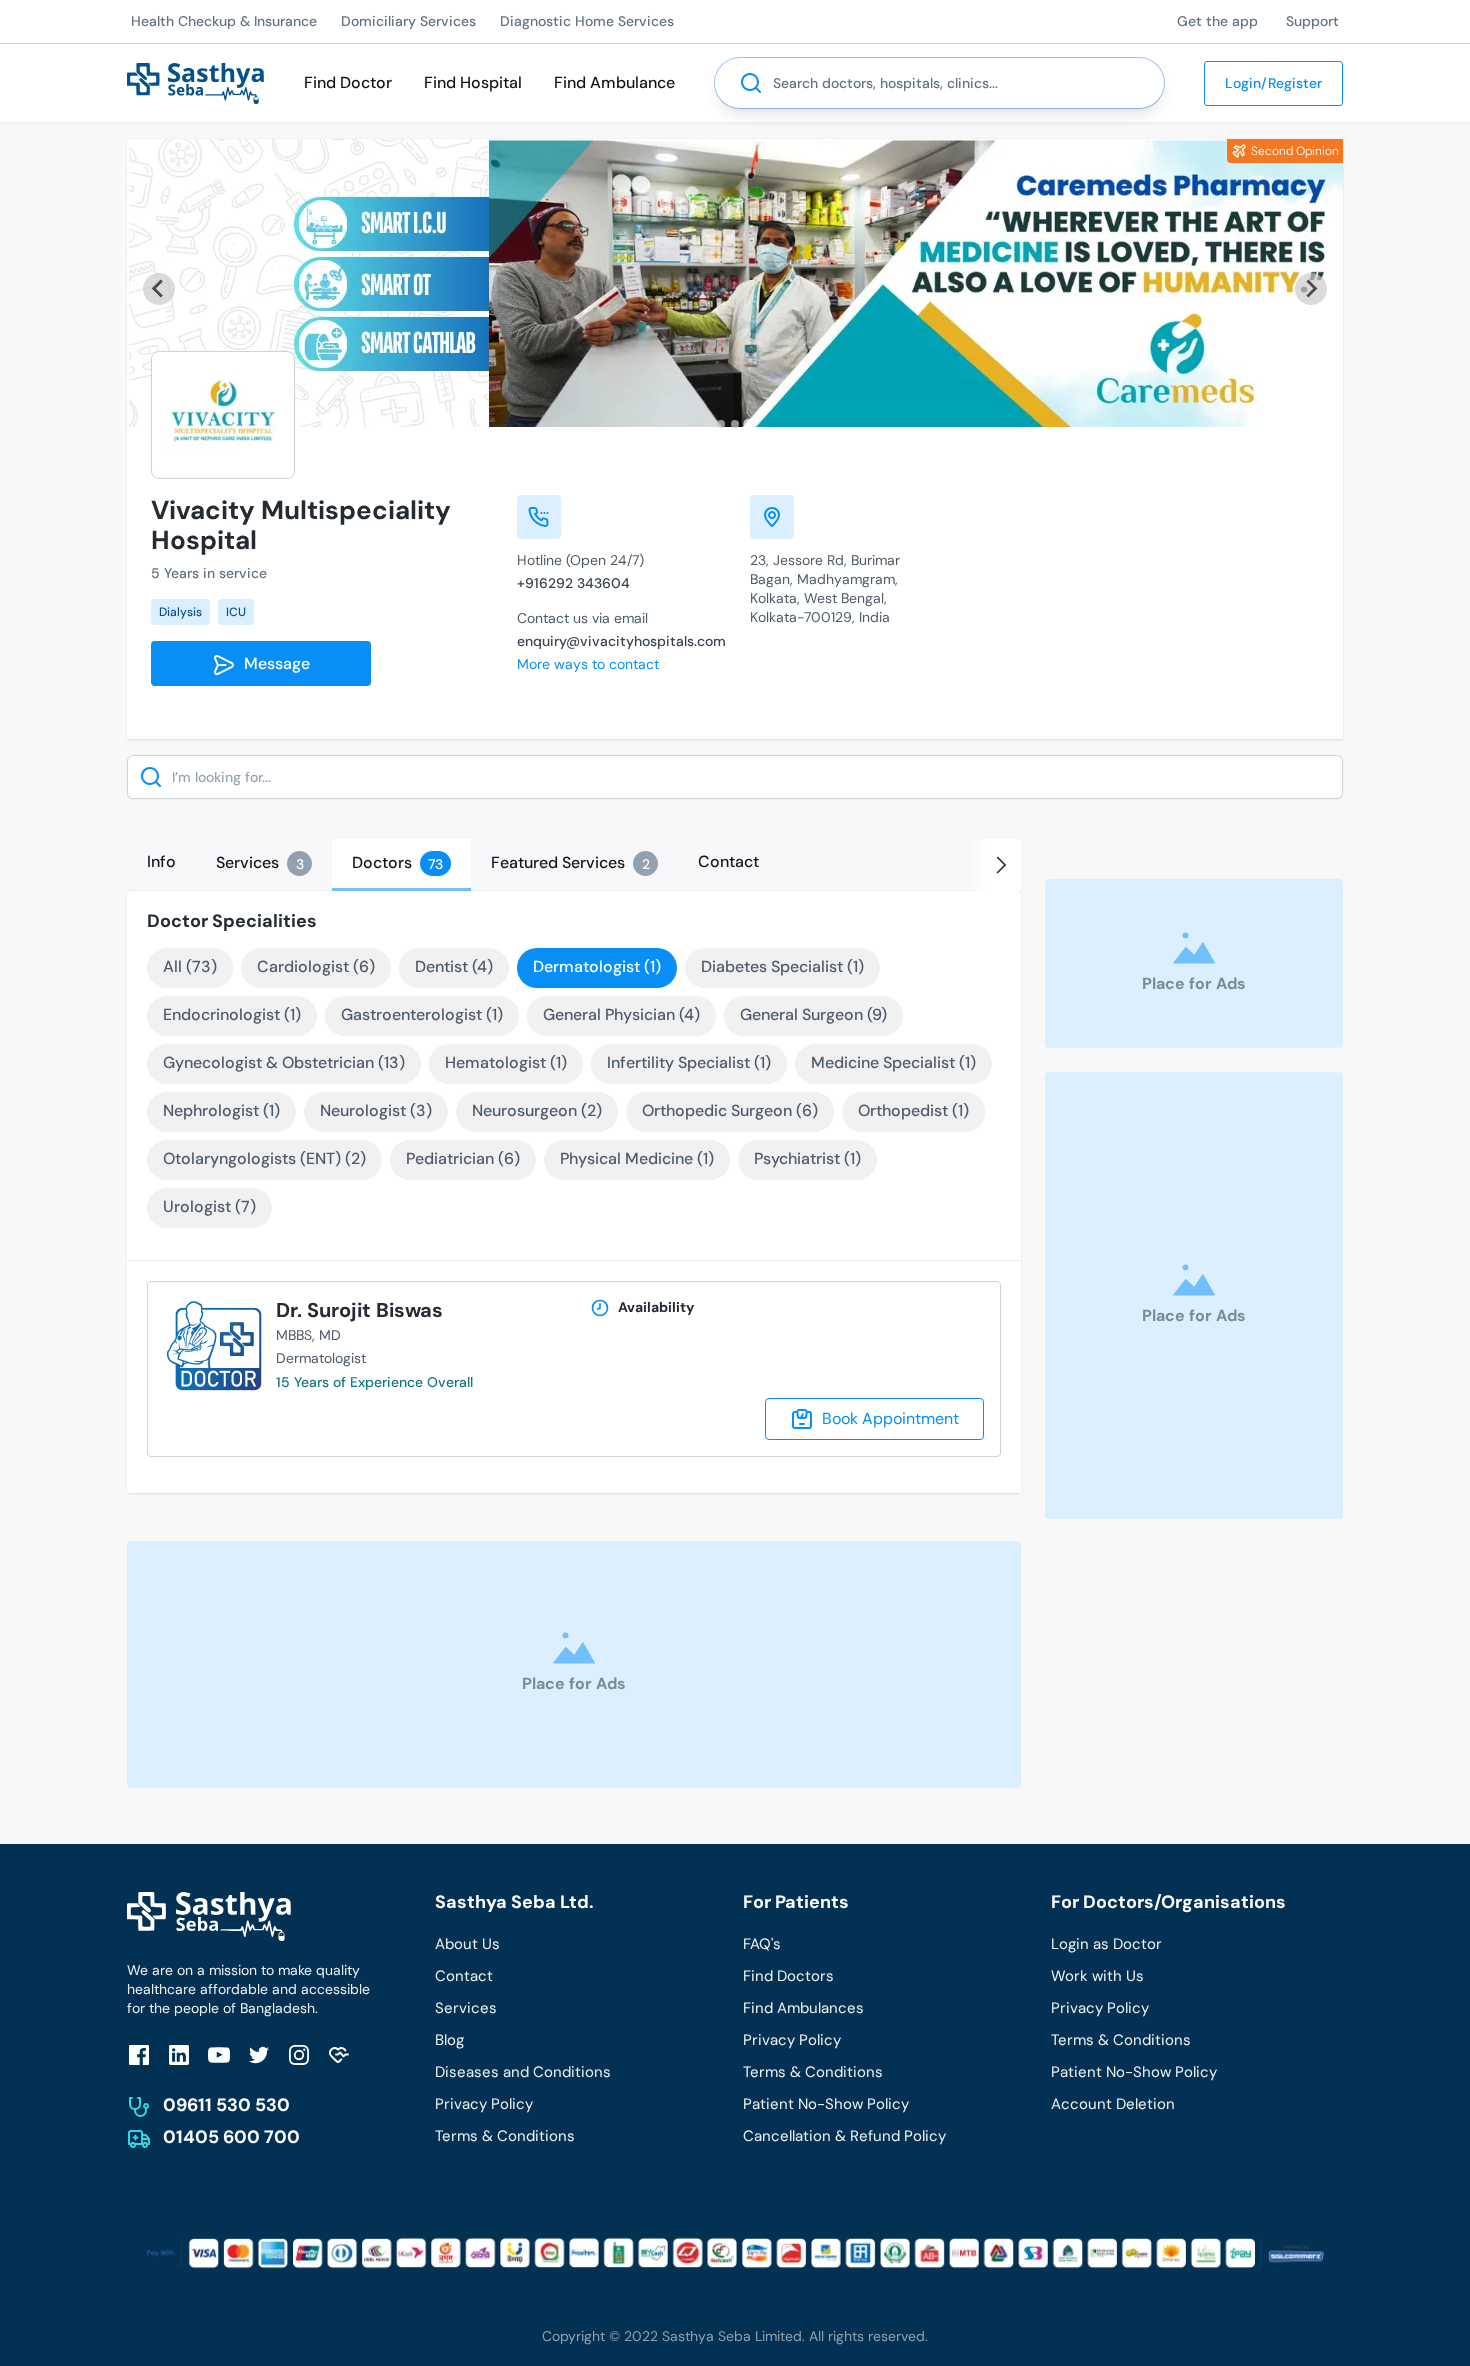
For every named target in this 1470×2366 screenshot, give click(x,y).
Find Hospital (473, 82)
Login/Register (1273, 83)
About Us (467, 1944)
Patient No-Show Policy (826, 2104)
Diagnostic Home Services (587, 21)
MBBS (294, 1335)
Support (1312, 21)
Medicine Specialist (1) (893, 1062)
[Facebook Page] (139, 2054)
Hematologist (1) (506, 1062)
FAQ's (762, 1944)
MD (330, 1335)
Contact (464, 1976)
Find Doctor (348, 82)
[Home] (195, 81)
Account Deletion (1113, 2104)
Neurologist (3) (376, 1110)
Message (273, 663)
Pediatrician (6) (463, 1158)
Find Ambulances (803, 2008)
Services (466, 2008)
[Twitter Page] (259, 2054)
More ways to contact (588, 664)
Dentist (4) (454, 966)
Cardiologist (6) (316, 966)
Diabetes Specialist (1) (782, 966)
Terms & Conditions (505, 2136)
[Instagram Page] (299, 2054)
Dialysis (180, 612)
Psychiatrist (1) (807, 1158)
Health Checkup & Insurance (224, 21)
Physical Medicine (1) (637, 1158)
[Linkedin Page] (179, 2054)
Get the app (1217, 21)
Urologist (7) (209, 1206)
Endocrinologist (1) (232, 1014)
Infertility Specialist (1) (689, 1062)
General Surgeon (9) (813, 1014)
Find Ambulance (614, 82)
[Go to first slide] (1311, 289)
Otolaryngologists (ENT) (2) (264, 1158)
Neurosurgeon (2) (537, 1110)
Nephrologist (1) (221, 1110)
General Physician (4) (621, 1014)
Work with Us (1097, 1976)
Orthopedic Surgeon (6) (730, 1110)
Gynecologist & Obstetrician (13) (284, 1062)
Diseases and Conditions (523, 2072)
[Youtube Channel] (219, 2054)
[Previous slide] (159, 289)
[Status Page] (339, 2054)
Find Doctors (788, 1976)
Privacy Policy (484, 2104)
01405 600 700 (231, 2137)
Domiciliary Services (408, 21)
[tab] (721, 424)
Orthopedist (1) (913, 1110)
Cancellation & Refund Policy (844, 2136)
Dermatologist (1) (597, 966)
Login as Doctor (1106, 1944)
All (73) (190, 966)
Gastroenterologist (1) (422, 1014)
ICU (236, 612)
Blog (449, 2040)
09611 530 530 (226, 2105)
